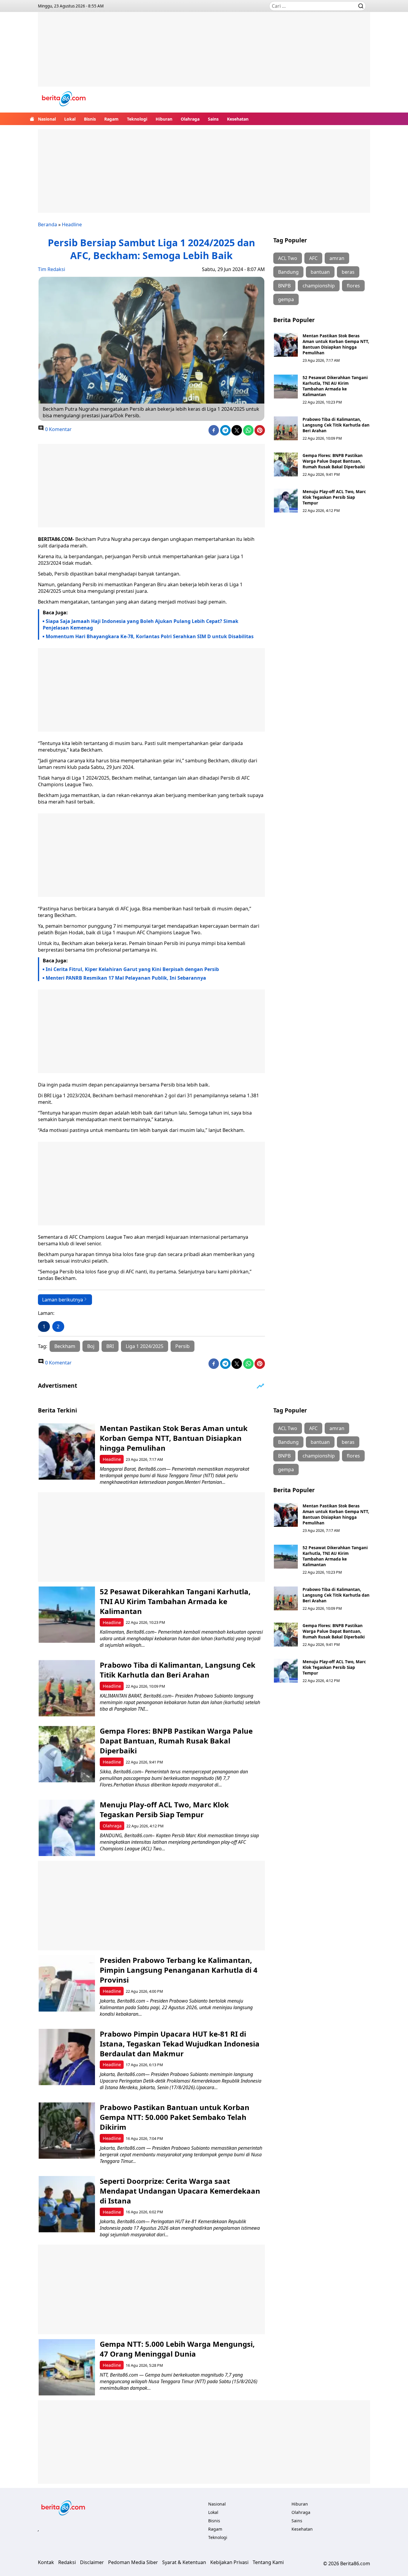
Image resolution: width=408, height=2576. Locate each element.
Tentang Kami (268, 2562)
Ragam (111, 119)
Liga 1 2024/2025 (145, 1346)
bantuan (320, 272)
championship (319, 286)
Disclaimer (92, 2562)
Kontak (46, 2562)
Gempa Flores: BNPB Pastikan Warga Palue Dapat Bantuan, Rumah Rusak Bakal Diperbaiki (334, 461)
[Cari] (361, 6)
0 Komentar (58, 429)
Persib (182, 1346)
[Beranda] (32, 119)
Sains (213, 119)
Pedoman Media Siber (133, 2562)
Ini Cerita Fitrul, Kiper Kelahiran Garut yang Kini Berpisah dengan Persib (132, 969)
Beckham (65, 1346)
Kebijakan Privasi (229, 2562)
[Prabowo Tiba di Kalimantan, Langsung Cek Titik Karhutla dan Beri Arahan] (286, 428)
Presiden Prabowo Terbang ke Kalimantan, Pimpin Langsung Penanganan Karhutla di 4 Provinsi (179, 1970)
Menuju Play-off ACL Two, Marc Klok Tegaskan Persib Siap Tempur (334, 497)
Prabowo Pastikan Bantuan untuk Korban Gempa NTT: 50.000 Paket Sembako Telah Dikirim (175, 2117)
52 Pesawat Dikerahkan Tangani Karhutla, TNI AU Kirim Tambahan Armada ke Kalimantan (335, 386)
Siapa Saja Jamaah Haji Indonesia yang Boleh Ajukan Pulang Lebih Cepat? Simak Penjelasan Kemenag (141, 624)
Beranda (47, 224)
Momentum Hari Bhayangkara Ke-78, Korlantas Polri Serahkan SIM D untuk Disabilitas (150, 636)
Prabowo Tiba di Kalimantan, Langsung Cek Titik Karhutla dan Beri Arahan (336, 425)
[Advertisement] (204, 54)
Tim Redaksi (52, 269)
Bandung (288, 272)
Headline (72, 224)
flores (353, 286)
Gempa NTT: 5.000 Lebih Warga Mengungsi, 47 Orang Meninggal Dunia (177, 2349)
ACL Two (288, 258)
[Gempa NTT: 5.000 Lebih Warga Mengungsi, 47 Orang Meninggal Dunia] (67, 2367)
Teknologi (137, 119)
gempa (286, 299)
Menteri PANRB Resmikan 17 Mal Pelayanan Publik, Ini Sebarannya (126, 978)
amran (337, 258)
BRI (110, 1346)
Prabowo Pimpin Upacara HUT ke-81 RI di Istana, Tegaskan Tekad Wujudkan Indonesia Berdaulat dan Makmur (180, 2044)
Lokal (70, 119)
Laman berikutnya (63, 1300)
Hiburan (164, 119)
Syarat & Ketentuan (184, 2562)
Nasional (47, 119)
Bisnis (90, 119)
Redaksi (67, 2562)
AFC (313, 258)
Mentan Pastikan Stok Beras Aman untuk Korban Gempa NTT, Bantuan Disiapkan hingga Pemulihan (336, 344)
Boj (91, 1346)
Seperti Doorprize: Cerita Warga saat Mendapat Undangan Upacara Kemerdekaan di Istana (180, 2191)
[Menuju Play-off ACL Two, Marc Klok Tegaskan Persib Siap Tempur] (286, 501)
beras (348, 272)
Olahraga (190, 119)
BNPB (284, 286)
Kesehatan (238, 119)
